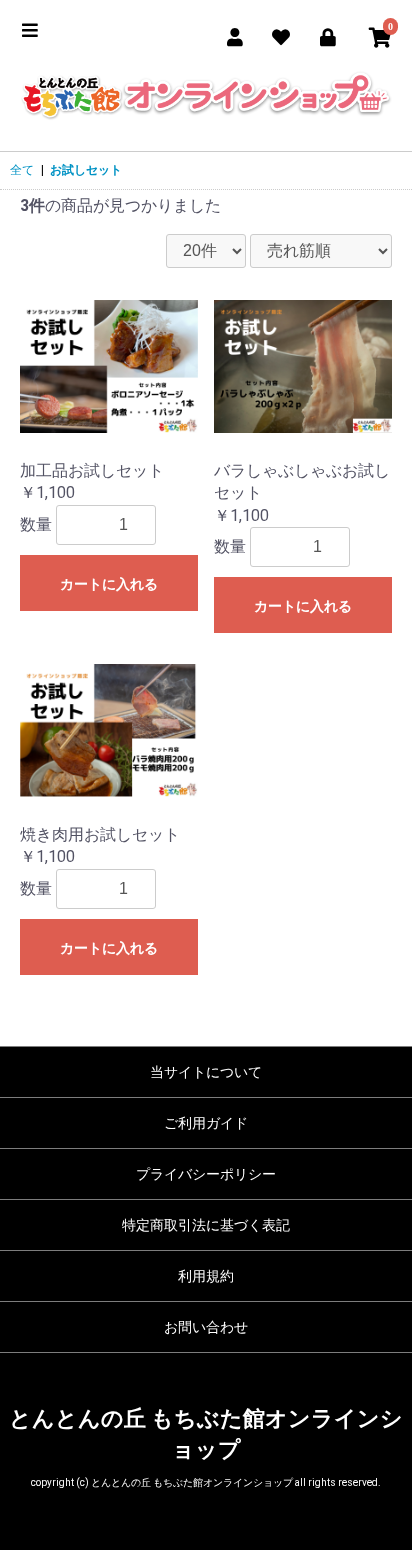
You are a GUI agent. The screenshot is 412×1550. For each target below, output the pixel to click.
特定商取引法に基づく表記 (206, 1225)
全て (22, 170)
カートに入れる (109, 584)
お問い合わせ (206, 1327)
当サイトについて (206, 1072)
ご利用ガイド (206, 1123)
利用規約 (206, 1276)
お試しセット (86, 170)
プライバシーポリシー (206, 1174)
